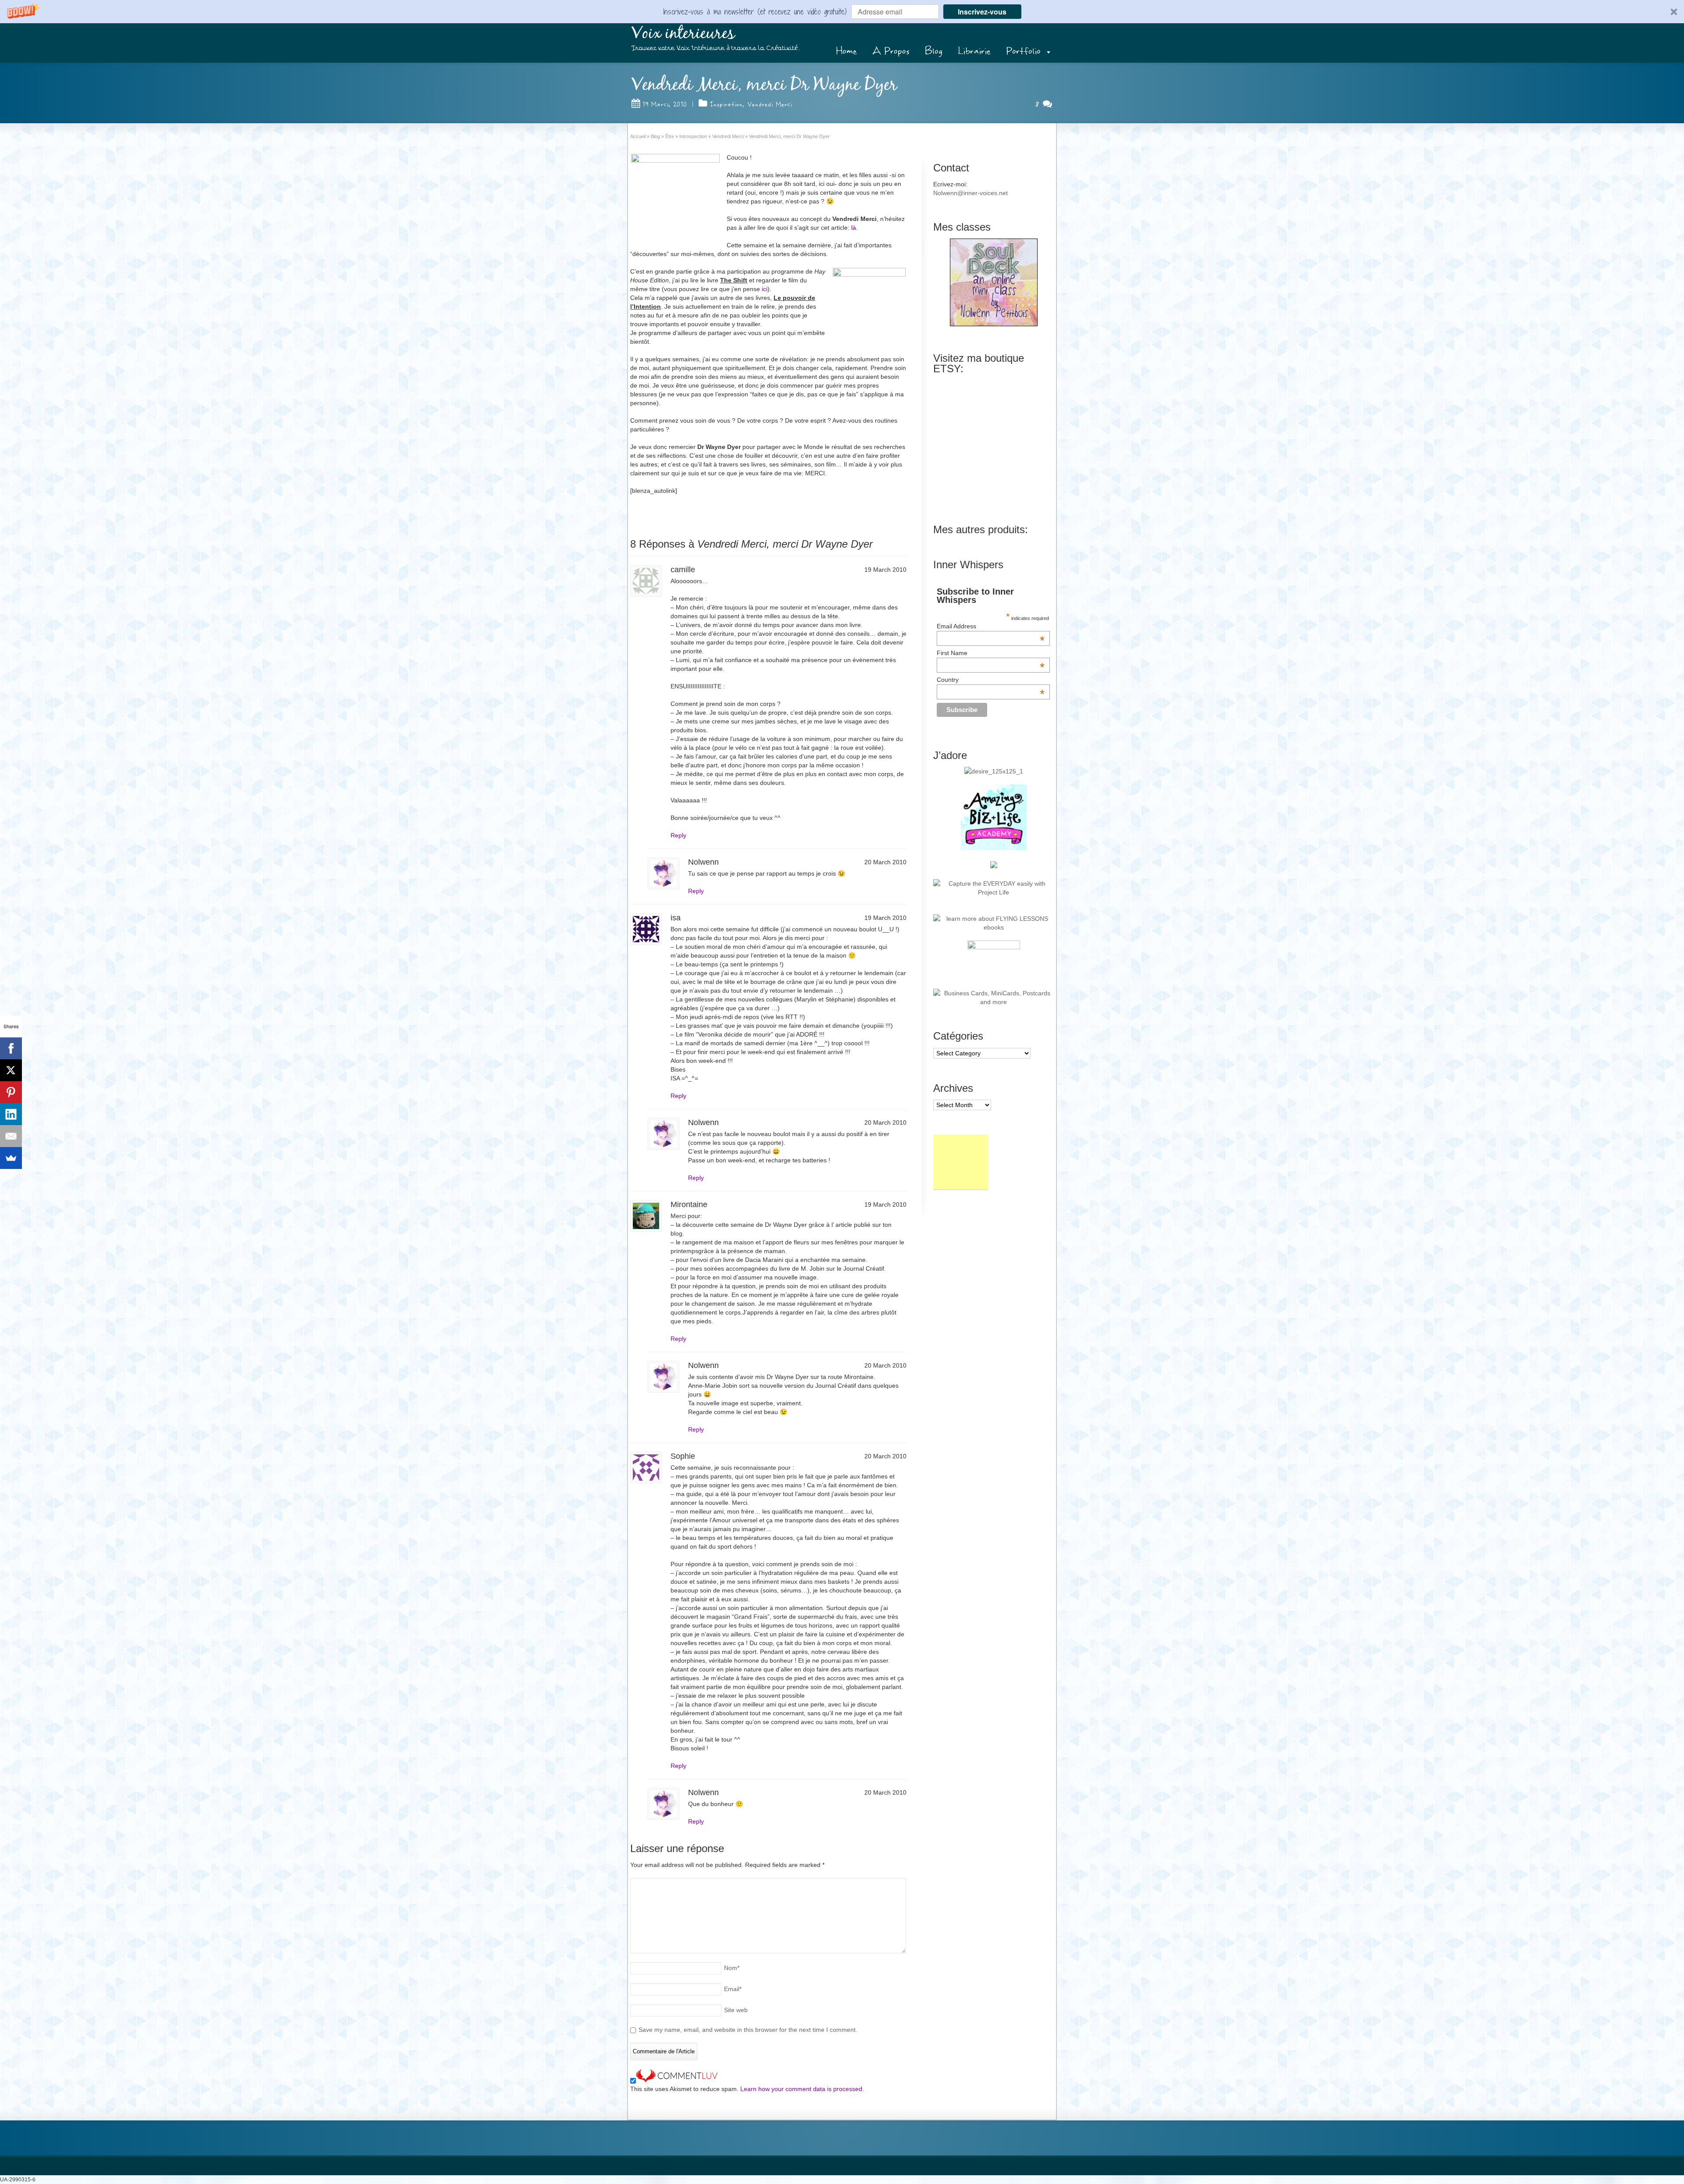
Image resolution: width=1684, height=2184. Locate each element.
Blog (934, 51)
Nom (732, 1968)
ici (765, 289)
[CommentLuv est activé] (677, 2080)
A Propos (891, 51)
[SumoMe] (11, 1158)
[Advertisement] (961, 1162)
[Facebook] (11, 1048)
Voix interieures (683, 34)
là (854, 228)
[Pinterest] (11, 1092)
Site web (736, 2010)
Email (733, 1989)
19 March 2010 (665, 104)
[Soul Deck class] (994, 324)
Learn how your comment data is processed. (802, 2089)
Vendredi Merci (770, 104)
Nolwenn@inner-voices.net (970, 193)
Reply (678, 835)
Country (991, 680)
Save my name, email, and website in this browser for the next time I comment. (748, 2030)
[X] (11, 1070)
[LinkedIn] (11, 1114)
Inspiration (726, 104)
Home (846, 51)
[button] (842, 12)
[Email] (11, 1136)
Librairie (974, 51)
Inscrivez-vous (982, 12)
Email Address (991, 626)
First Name (991, 653)
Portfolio (1023, 51)
